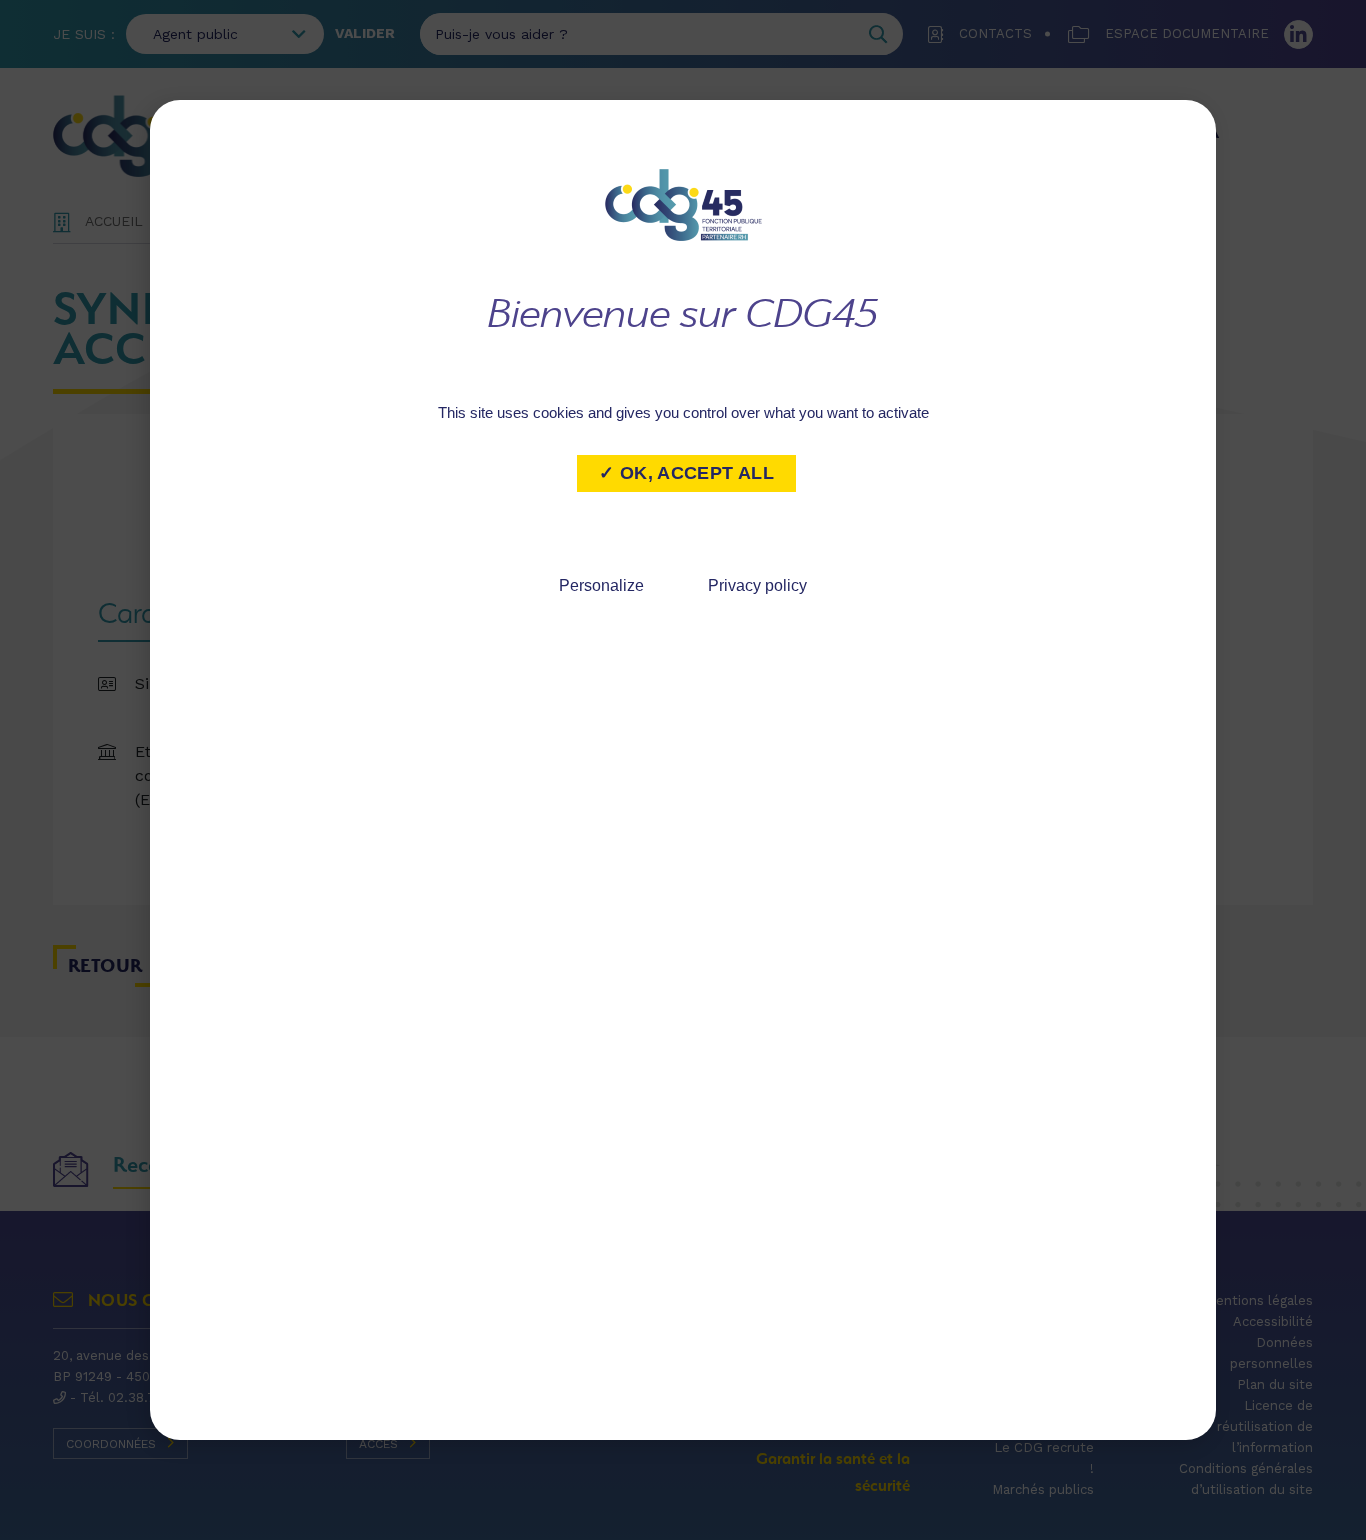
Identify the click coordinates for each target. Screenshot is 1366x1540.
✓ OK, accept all (686, 473)
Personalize (601, 585)
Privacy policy (757, 585)
